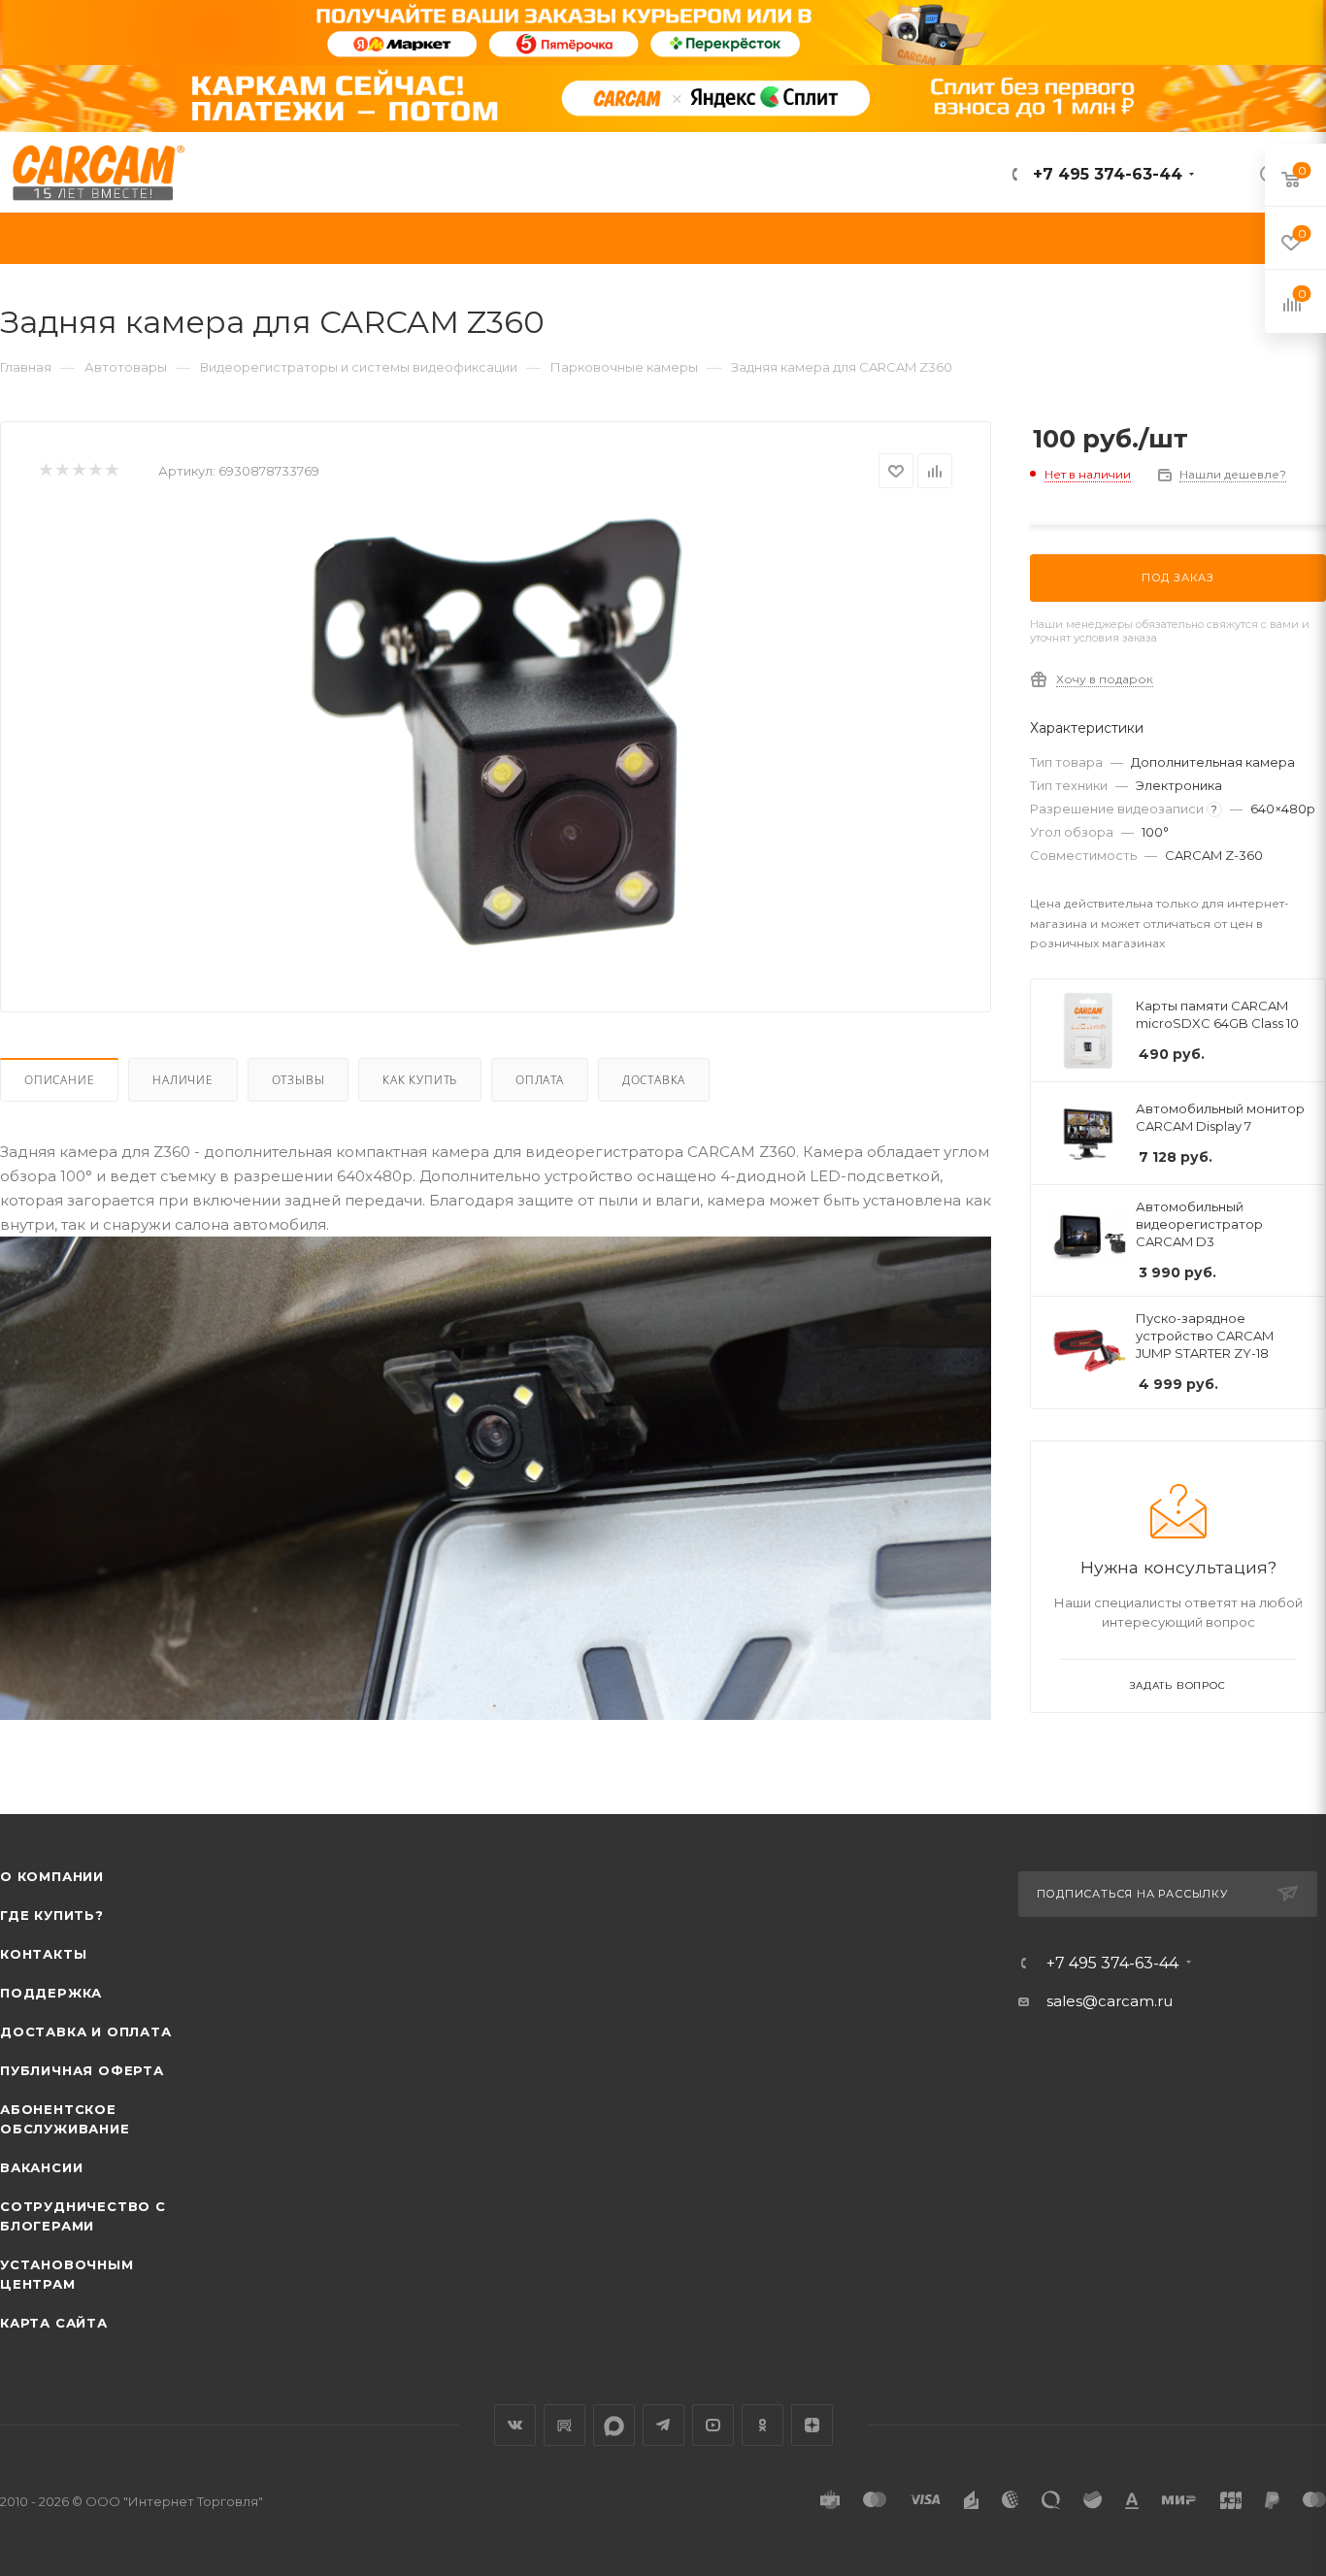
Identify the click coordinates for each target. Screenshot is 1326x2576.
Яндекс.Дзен (812, 2425)
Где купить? (52, 1915)
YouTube (713, 2425)
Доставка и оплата (86, 2031)
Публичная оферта (82, 2070)
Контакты (43, 1954)
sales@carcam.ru (1110, 2001)
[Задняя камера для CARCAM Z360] (496, 731)
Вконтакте (515, 2425)
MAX (614, 2425)
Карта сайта (54, 2323)
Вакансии (41, 2167)
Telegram (663, 2425)
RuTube (564, 2425)
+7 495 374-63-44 (1105, 174)
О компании (52, 1876)
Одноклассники (762, 2425)
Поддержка (51, 1993)
